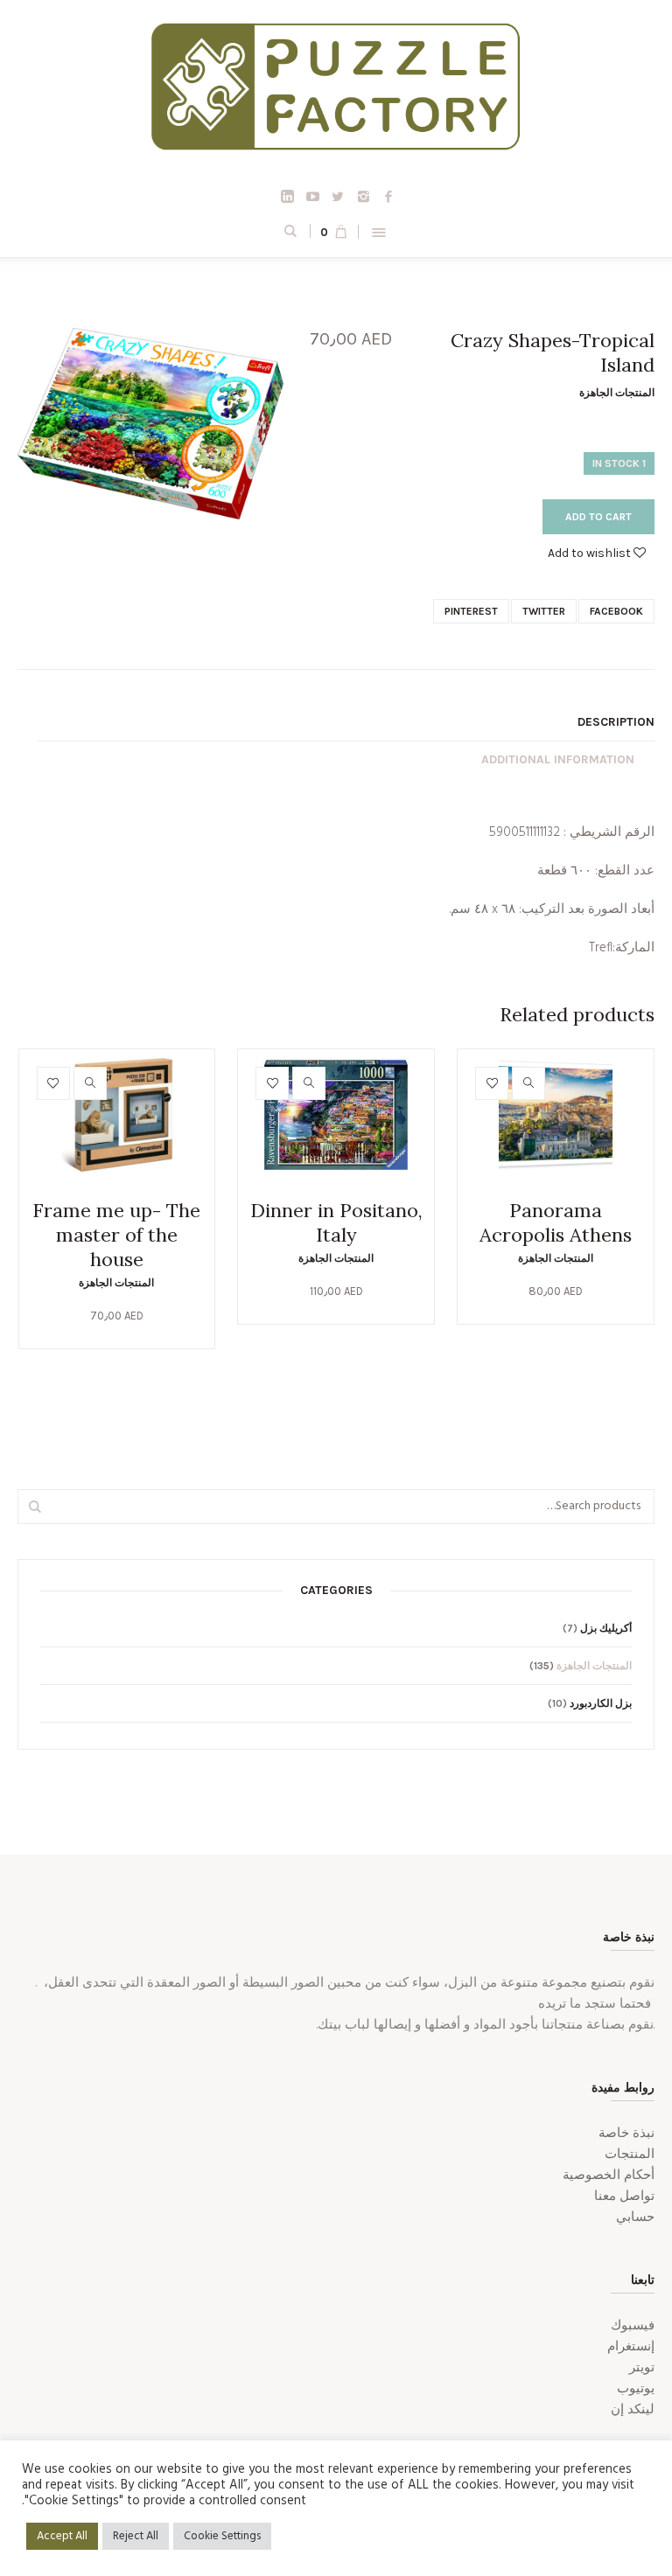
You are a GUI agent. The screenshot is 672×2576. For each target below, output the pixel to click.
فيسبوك (633, 2326)
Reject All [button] (136, 2536)
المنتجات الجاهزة (617, 393)
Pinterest (471, 611)
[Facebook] (388, 196)
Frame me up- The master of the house (116, 1235)
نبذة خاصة (626, 2134)
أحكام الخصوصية (609, 2176)
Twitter (544, 611)
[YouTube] (312, 196)
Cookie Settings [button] (222, 2536)
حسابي (635, 2217)
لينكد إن (633, 2410)
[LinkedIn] (287, 196)
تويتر (642, 2368)
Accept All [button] (62, 2536)
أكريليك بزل (606, 1628)
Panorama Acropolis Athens (556, 1222)
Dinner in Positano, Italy (336, 1222)
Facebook (616, 611)
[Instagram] (363, 196)
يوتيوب (636, 2389)
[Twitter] (338, 196)
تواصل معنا (624, 2197)
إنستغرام (631, 2347)
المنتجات (630, 2155)
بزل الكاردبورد (601, 1703)
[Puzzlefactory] (336, 93)
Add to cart (598, 517)
